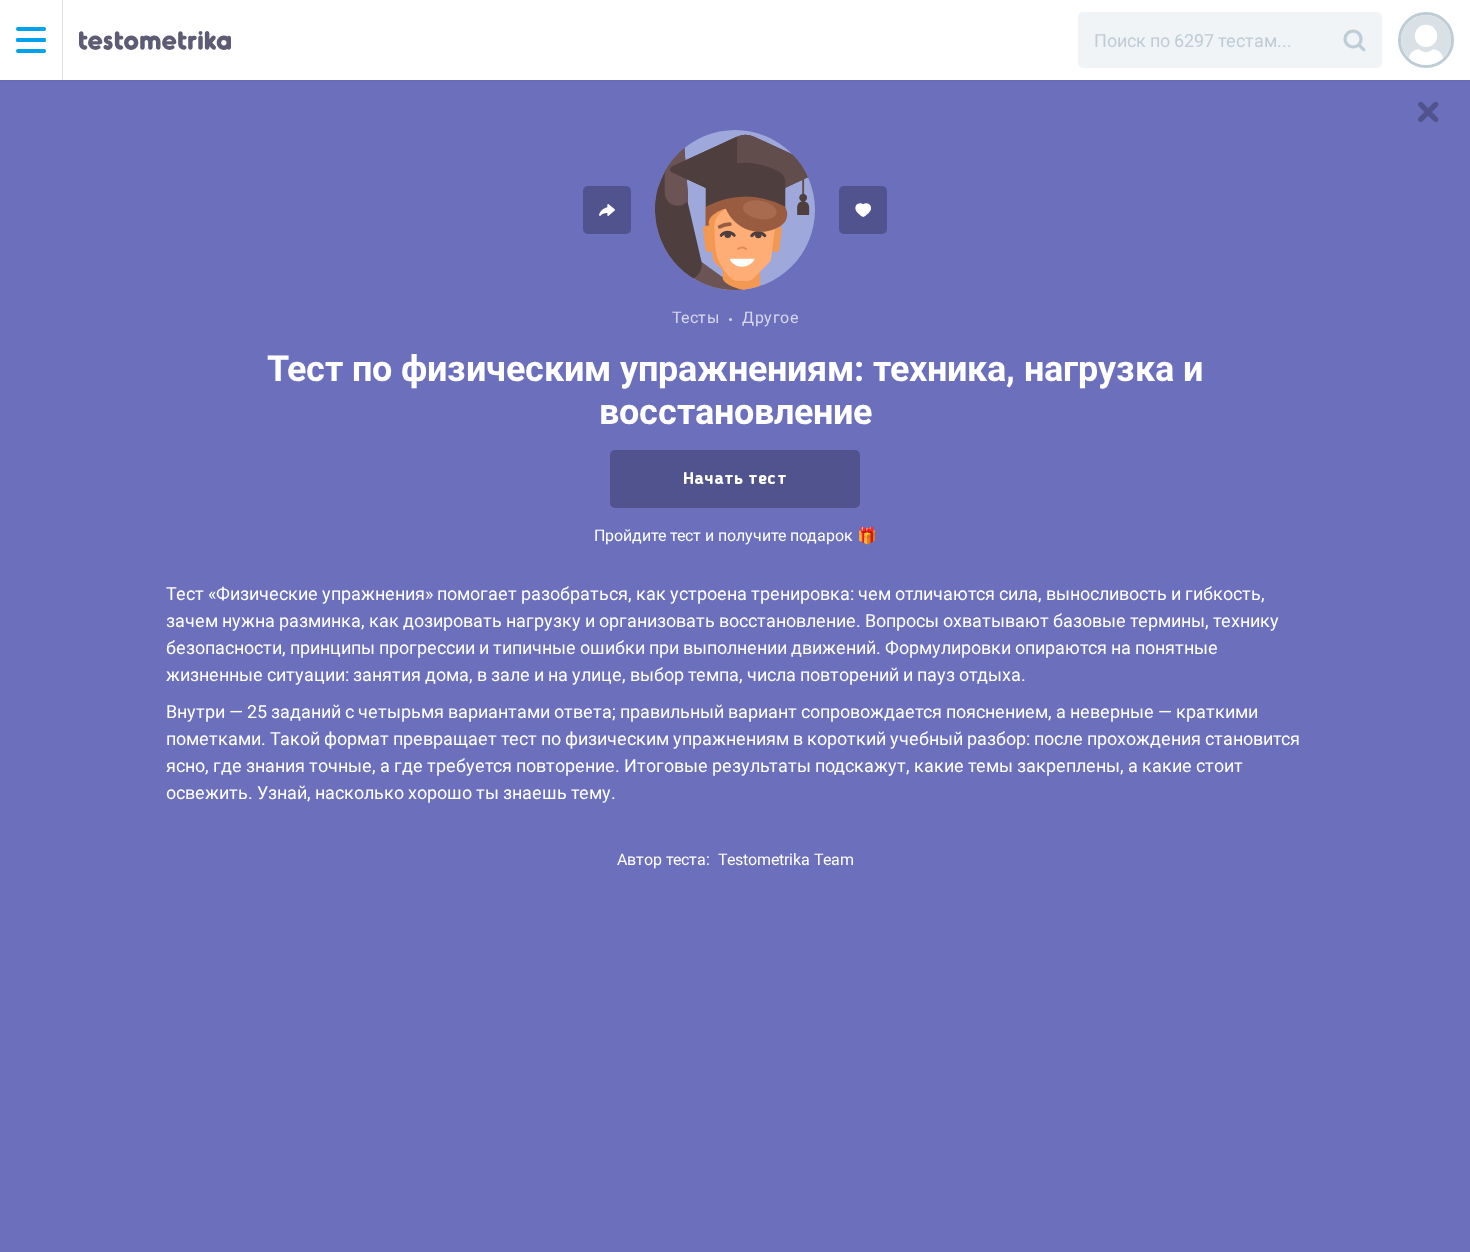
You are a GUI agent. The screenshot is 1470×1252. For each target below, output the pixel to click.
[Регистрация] (1426, 40)
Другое (770, 317)
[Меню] (31, 40)
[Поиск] (1354, 40)
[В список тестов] (1428, 112)
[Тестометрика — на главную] (155, 40)
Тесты (696, 317)
